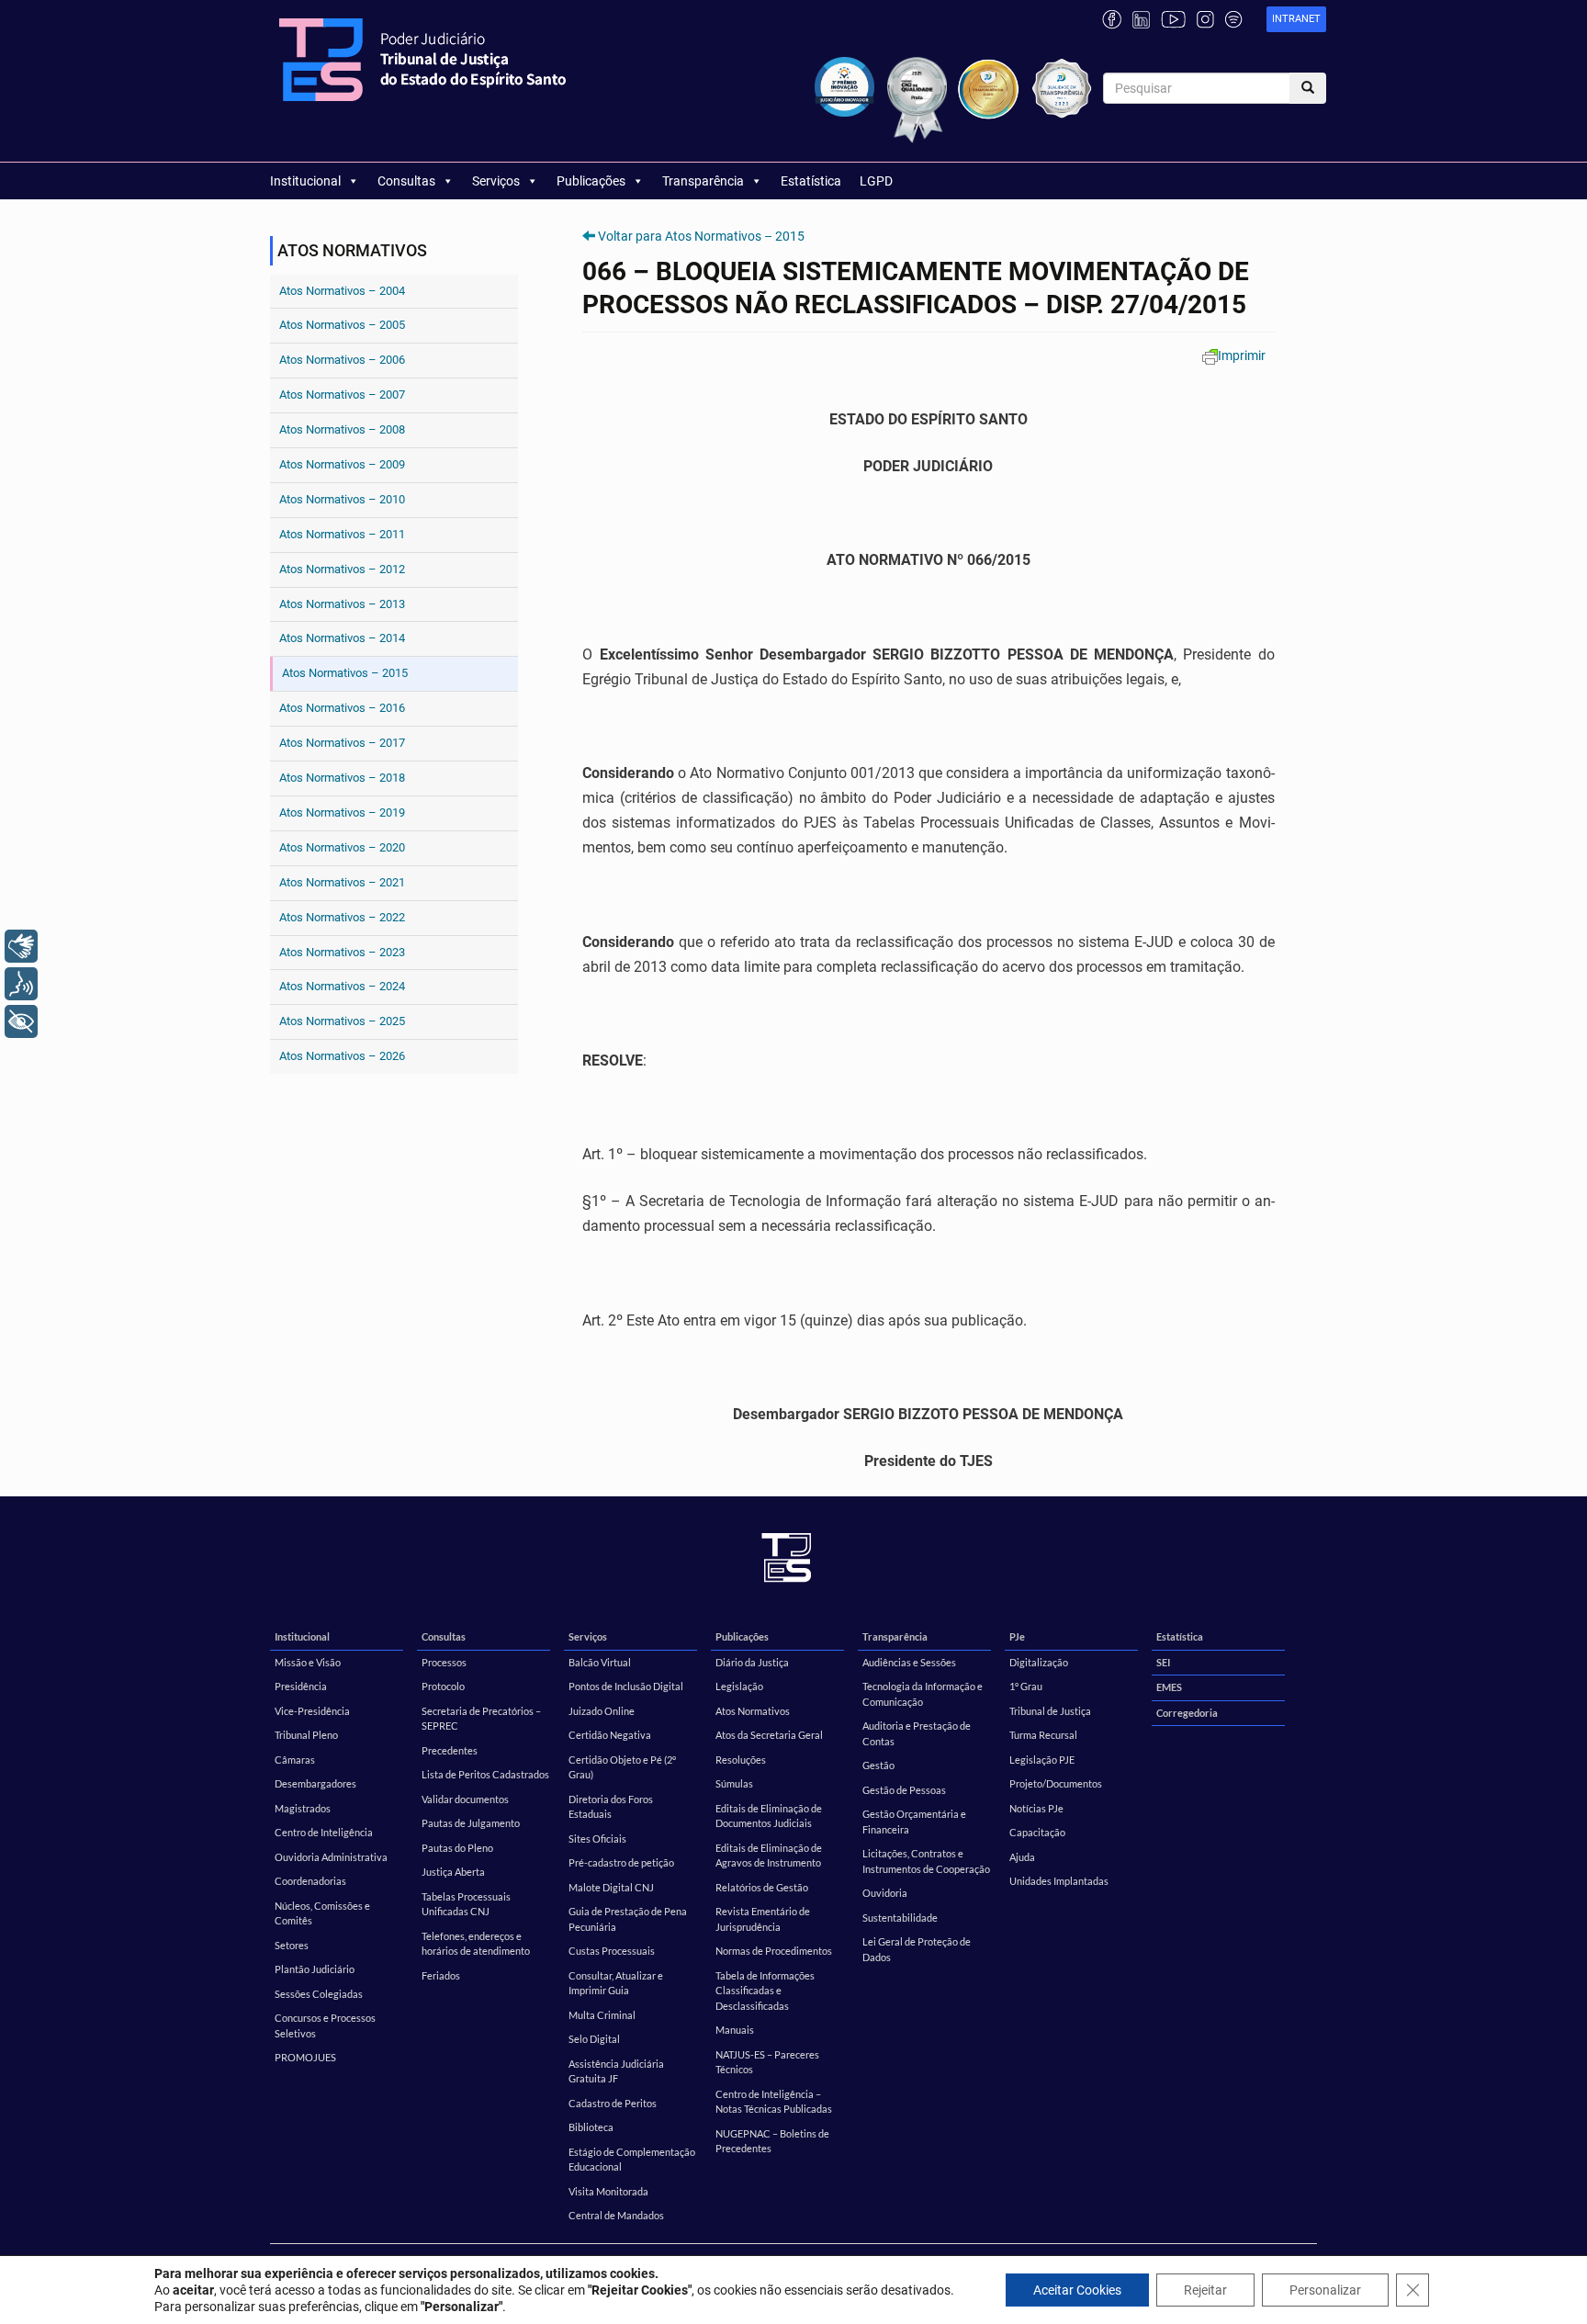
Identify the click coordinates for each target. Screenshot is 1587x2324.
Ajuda (1022, 1857)
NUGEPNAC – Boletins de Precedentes (772, 2141)
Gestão (878, 1765)
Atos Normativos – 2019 (342, 812)
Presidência (301, 1686)
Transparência (703, 181)
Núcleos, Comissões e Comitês (322, 1913)
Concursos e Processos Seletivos (325, 2025)
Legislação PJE (1042, 1760)
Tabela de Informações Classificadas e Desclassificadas (765, 1991)
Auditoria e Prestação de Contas (917, 1733)
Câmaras (295, 1760)
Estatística (811, 181)
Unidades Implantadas (1059, 1881)
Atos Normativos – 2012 (342, 569)
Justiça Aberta (453, 1872)
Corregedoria (1187, 1713)
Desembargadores (315, 1783)
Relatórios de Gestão (762, 1887)
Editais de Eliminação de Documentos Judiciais (769, 1816)
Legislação (739, 1686)
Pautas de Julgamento (471, 1823)
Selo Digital (594, 2039)
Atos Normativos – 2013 (342, 604)
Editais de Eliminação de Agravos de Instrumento (769, 1856)
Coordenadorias (310, 1881)
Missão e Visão (308, 1662)
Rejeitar (1205, 2290)
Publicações (591, 181)
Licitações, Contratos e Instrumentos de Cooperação (926, 1861)
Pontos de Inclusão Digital (626, 1686)
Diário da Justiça (752, 1662)
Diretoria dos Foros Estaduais (611, 1807)
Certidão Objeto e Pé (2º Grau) (622, 1767)
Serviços (496, 181)
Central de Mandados (616, 2215)
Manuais (735, 2030)
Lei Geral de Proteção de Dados (917, 1949)
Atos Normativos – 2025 (342, 1021)
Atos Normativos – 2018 (342, 778)
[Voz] (21, 984)
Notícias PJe (1036, 1808)
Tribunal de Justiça (1050, 1711)
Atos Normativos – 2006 (342, 360)
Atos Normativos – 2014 (342, 638)
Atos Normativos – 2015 (345, 673)
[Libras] (21, 946)
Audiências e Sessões (909, 1662)
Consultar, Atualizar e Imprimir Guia (616, 1983)
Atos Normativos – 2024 (342, 986)
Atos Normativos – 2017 (342, 743)
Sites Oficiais (597, 1839)
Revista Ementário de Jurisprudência (763, 1919)
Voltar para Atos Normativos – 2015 (701, 236)
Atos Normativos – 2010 (342, 499)
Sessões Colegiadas (319, 1994)
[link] (1296, 20)
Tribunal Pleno (306, 1735)
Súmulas (734, 1783)
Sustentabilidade (900, 1918)
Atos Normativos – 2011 (342, 534)
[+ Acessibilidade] (21, 1021)
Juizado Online (602, 1711)
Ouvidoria (885, 1893)
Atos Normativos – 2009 (342, 464)
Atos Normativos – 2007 (342, 395)
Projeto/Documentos (1056, 1783)
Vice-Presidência (312, 1711)
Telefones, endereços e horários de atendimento (476, 1944)
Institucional (305, 181)
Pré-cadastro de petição (621, 1862)
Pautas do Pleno (457, 1848)
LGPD (876, 181)
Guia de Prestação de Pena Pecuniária (628, 1919)
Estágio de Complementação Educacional (632, 2160)
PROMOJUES (305, 2057)
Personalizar (1325, 2290)
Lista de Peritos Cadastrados (485, 1774)
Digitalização (1039, 1662)
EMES (1169, 1687)
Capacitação (1037, 1832)
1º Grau (1026, 1686)
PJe (1017, 1636)
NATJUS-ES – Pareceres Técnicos (767, 2062)
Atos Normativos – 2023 (342, 952)
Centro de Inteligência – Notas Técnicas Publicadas (774, 2102)
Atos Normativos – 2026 (342, 1056)
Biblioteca (591, 2127)
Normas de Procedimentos (774, 1951)
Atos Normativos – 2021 (342, 882)
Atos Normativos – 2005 (342, 325)
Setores (292, 1945)
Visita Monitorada (608, 2191)
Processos (444, 1662)
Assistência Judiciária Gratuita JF (616, 2071)
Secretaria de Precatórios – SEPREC (481, 1719)
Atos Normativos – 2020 (342, 847)
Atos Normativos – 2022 (342, 917)
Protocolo (443, 1686)
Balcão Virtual (600, 1662)
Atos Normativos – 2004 (342, 291)
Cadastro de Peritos (613, 2103)
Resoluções (741, 1760)
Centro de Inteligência (324, 1832)
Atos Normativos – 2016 (342, 708)
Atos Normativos (753, 1711)
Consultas (406, 181)
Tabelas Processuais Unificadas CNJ (466, 1904)
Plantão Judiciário (315, 1969)
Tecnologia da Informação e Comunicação (923, 1694)
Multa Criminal (602, 2015)
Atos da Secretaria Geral (769, 1735)
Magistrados (303, 1808)
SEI (1163, 1662)
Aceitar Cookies (1077, 2290)
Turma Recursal (1043, 1735)
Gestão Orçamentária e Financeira (914, 1822)
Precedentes (450, 1750)
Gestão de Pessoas (904, 1790)
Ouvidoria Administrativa (331, 1857)
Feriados (441, 1975)
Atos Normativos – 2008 (342, 429)
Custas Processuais (612, 1951)
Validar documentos (465, 1799)
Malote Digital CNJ (611, 1887)
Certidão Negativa (610, 1735)
